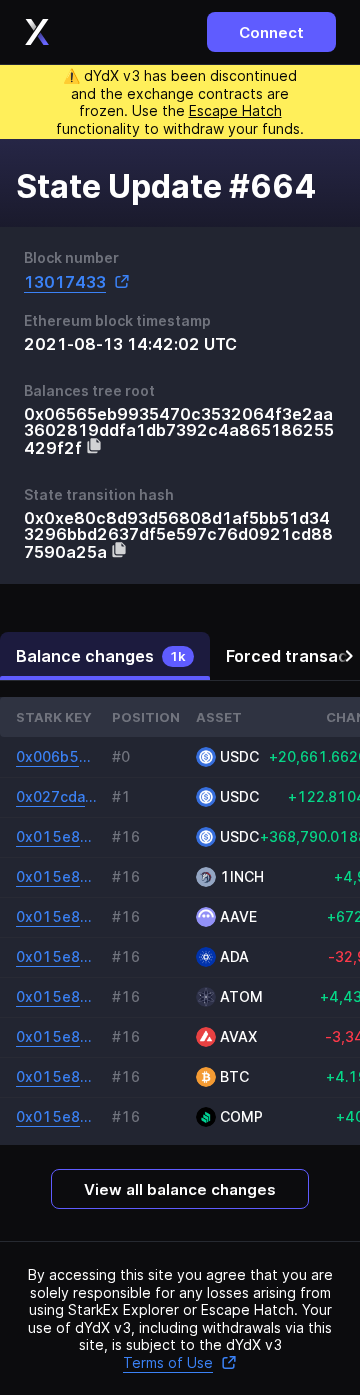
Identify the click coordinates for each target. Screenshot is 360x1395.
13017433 (65, 281)
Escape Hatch (235, 110)
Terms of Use (168, 1362)
